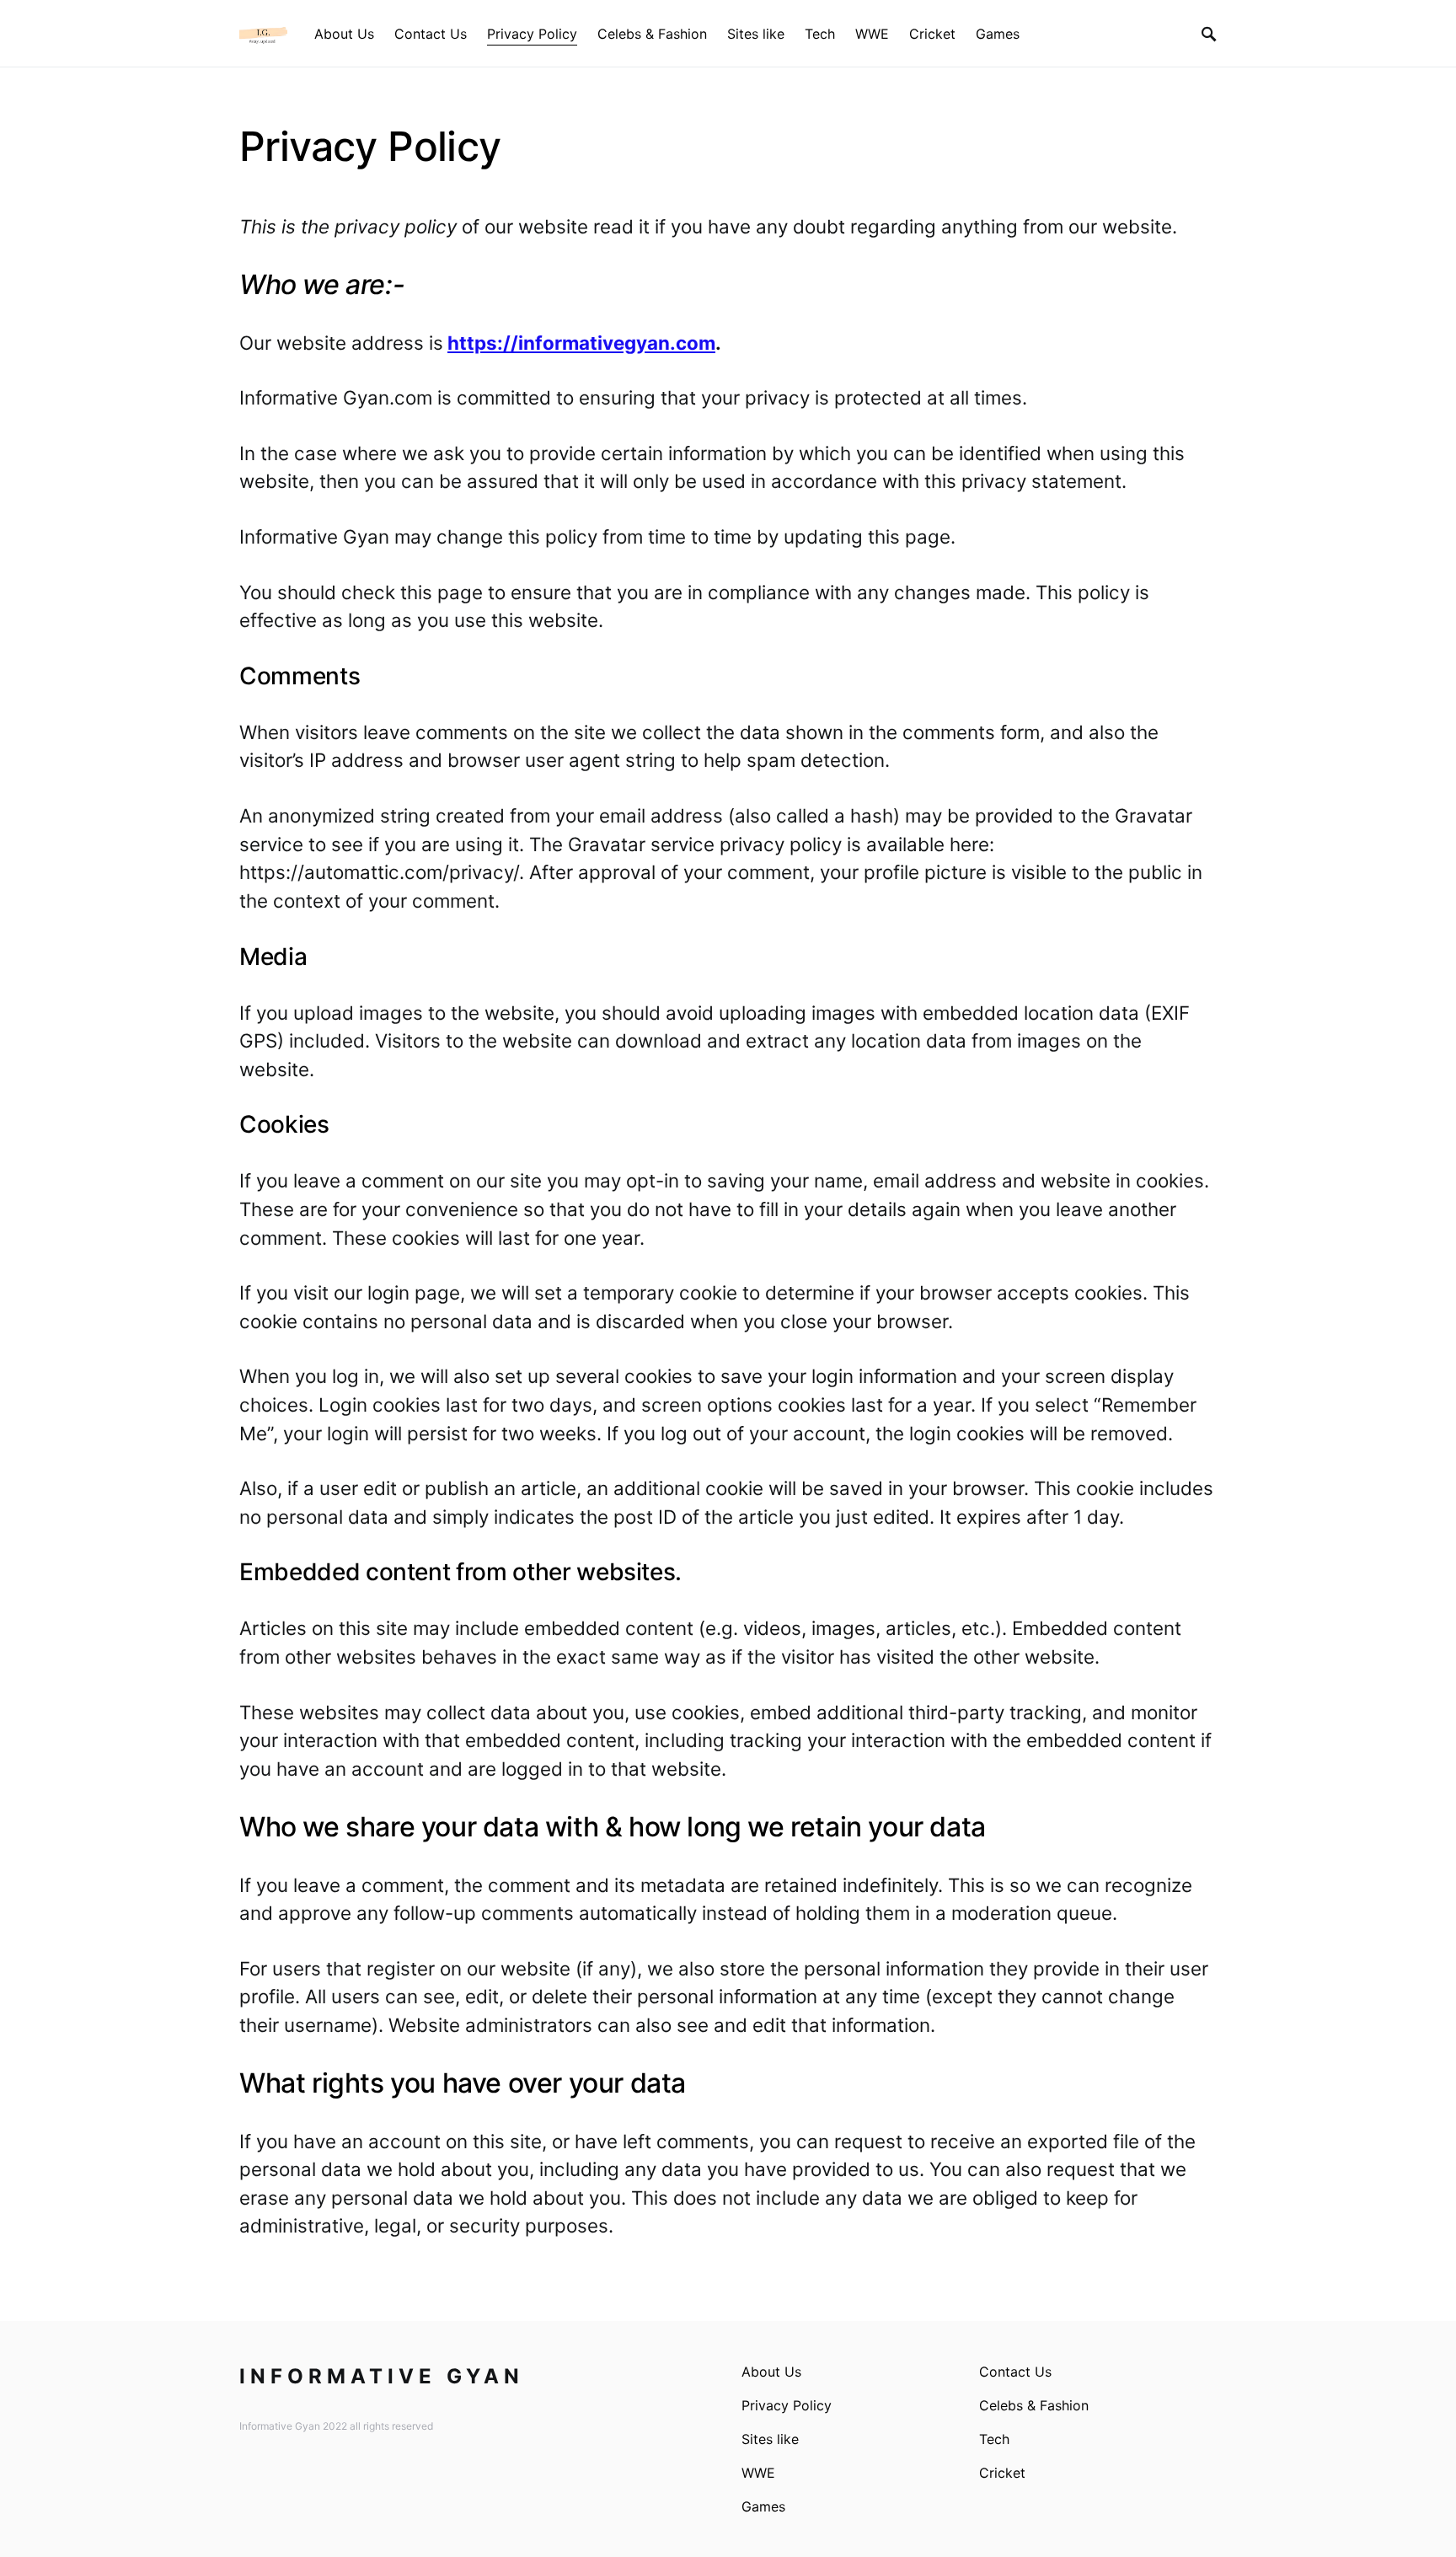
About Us (771, 2372)
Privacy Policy (787, 2405)
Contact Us (1015, 2372)
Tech (994, 2439)
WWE (758, 2473)
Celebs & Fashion (1034, 2405)
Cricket (1002, 2473)
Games (763, 2506)
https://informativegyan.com (581, 343)
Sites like (770, 2439)
